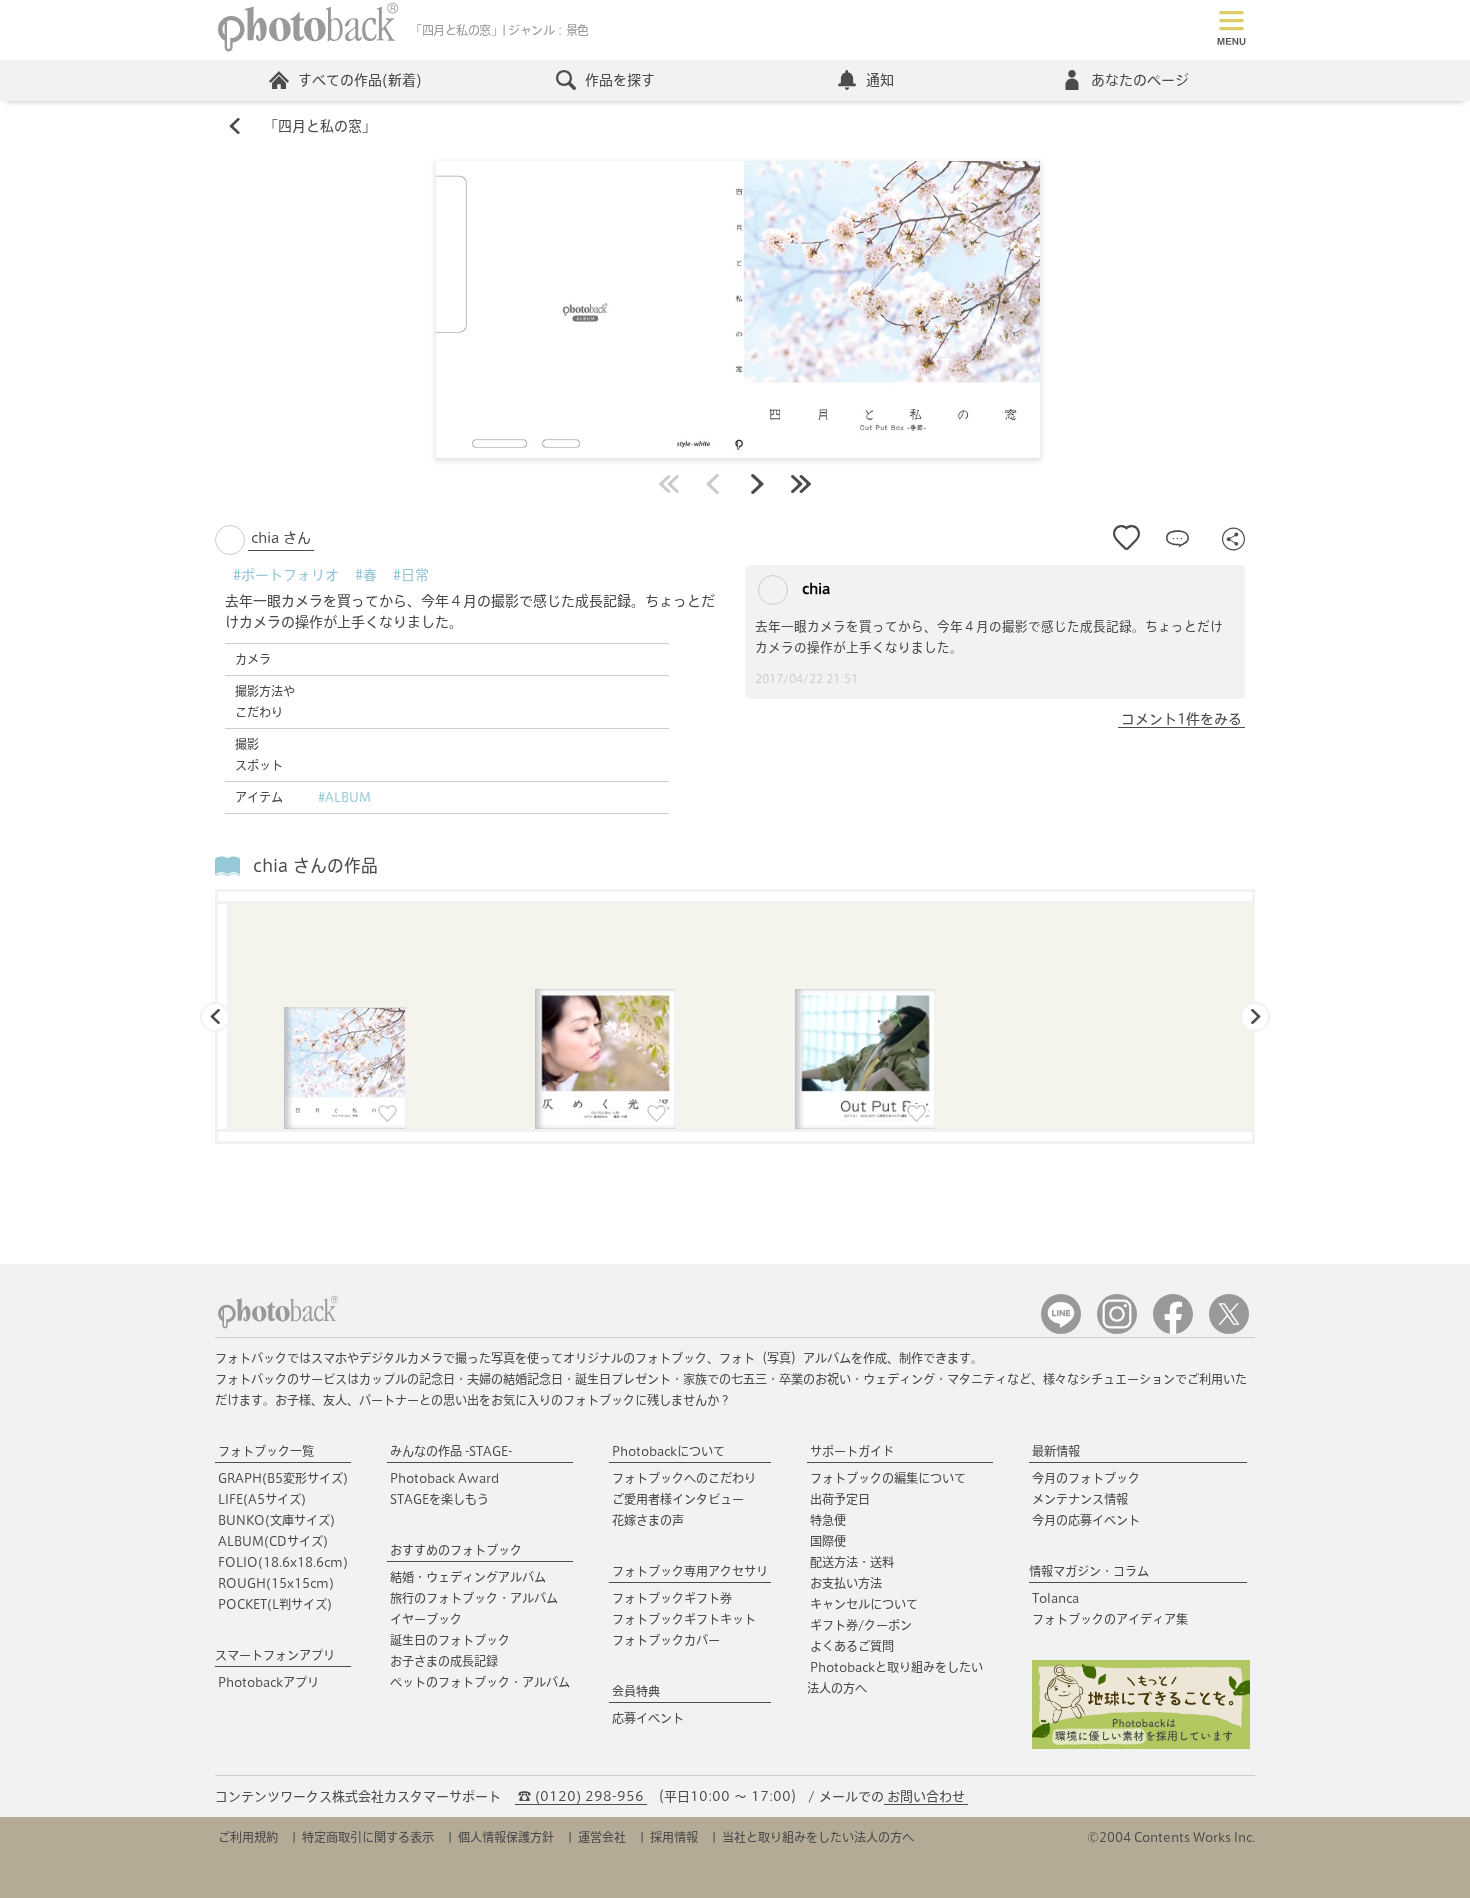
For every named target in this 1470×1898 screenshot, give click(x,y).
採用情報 (674, 1837)
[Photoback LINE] (1061, 1329)
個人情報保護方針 (506, 1837)
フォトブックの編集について (888, 1478)
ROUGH (276, 1583)
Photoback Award (444, 1478)
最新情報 (1056, 1451)
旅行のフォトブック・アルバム (474, 1598)
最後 (801, 484)
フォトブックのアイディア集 (1110, 1619)
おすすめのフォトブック (456, 1550)
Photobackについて (668, 1451)
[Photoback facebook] (1173, 1329)
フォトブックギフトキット (684, 1619)
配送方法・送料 (852, 1562)
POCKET (275, 1604)
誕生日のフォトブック (450, 1640)
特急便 (828, 1520)
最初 (669, 484)
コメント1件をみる (1181, 719)
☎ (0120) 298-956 (581, 1796)
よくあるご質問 (852, 1646)
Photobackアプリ (268, 1682)
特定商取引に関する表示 (368, 1837)
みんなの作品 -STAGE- (451, 1451)
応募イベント (648, 1718)
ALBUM (273, 1541)
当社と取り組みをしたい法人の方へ (818, 1837)
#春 (366, 575)
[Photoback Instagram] (1117, 1329)
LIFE (262, 1499)
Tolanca (1055, 1598)
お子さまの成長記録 (444, 1661)
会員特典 (636, 1691)
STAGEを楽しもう (439, 1499)
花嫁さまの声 (648, 1520)
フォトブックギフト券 (672, 1598)
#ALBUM (344, 797)
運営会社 (602, 1837)
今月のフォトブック (1086, 1478)
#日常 (411, 575)
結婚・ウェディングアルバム (468, 1577)
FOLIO (283, 1562)
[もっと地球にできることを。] (1141, 1744)
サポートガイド (852, 1451)
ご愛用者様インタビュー (678, 1499)
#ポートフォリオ (286, 575)
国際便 (828, 1541)
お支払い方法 (846, 1583)
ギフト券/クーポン (861, 1625)
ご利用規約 (248, 1837)
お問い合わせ (926, 1796)
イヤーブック (426, 1619)
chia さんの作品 (315, 865)
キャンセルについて (864, 1604)
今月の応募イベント (1086, 1520)
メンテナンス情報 (1080, 1499)
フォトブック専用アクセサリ (690, 1571)
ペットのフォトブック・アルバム (480, 1682)
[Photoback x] (1229, 1329)
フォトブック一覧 (266, 1451)
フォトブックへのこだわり (684, 1478)
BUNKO (276, 1520)
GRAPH (283, 1478)
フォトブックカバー (666, 1640)
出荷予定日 (840, 1499)
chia (814, 589)
